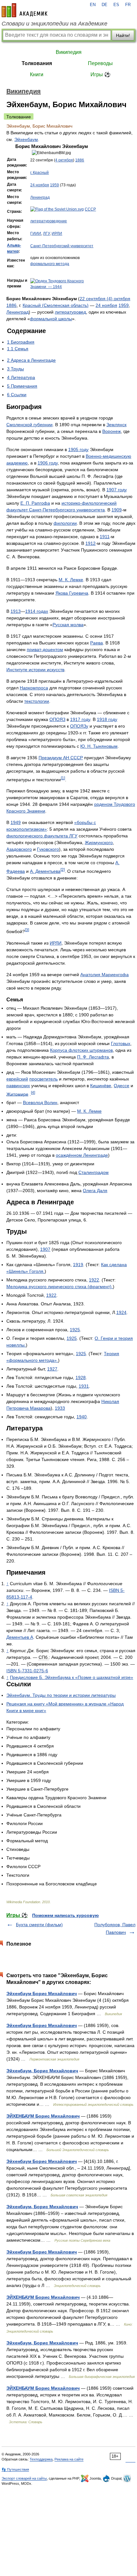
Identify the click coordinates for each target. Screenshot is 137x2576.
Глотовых (121, 1043)
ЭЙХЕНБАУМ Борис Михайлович (43, 2116)
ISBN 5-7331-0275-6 (27, 1671)
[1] (63, 778)
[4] (33, 1092)
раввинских (18, 1086)
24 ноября (40, 185)
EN (93, 5)
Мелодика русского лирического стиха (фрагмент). (60, 1287)
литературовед (70, 312)
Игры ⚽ (101, 74)
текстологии (37, 701)
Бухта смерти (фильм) (39, 1925)
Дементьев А (20, 1637)
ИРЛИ (57, 234)
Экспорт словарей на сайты (24, 2478)
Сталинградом (94, 1172)
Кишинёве (101, 1086)
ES (116, 5)
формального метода (50, 264)
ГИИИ (36, 234)
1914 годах (37, 611)
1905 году (78, 449)
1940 (82, 1417)
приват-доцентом (45, 650)
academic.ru (25, 10)
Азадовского (19, 849)
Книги (37, 74)
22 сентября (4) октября (105, 299)
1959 (54, 185)
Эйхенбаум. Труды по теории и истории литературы (61, 1695)
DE (105, 5)
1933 (60, 1408)
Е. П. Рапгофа (35, 503)
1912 (90, 543)
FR (128, 5)
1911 (105, 537)
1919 (78, 1265)
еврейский (17, 1079)
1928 (81, 1377)
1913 (16, 611)
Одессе (122, 1086)
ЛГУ (46, 234)
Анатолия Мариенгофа (105, 975)
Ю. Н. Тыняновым (99, 746)
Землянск (116, 425)
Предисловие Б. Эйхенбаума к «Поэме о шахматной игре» (72, 1677)
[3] (27, 930)
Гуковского (48, 849)
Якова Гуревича (72, 593)
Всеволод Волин (40, 1102)
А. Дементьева (45, 871)
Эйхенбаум (26, 139)
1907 (45, 1249)
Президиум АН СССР (61, 758)
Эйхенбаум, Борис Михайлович (42, 2071)
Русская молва (68, 625)
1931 (84, 1386)
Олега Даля (95, 1191)
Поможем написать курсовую (65, 1915)
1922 (94, 1280)
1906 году (48, 463)
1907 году (117, 490)
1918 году (107, 719)
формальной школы (51, 319)
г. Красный (40, 173)
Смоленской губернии (29, 425)
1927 (52, 1369)
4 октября (64, 160)
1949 (16, 822)
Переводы (100, 63)
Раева (97, 643)
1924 (121, 1312)
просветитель (43, 1079)
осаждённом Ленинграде (82, 1155)
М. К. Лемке (71, 580)
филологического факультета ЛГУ (42, 836)
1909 (117, 510)
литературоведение (49, 221)
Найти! (123, 35)
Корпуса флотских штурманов (81, 1050)
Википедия (69, 52)
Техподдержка (41, 2459)
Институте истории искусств (35, 670)
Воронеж (112, 431)
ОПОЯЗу (79, 726)
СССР (90, 209)
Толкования (37, 63)
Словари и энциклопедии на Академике (54, 24)
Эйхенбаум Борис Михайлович (42, 1993)
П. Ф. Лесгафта (93, 1057)
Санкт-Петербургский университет (62, 246)
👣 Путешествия (15, 2469)
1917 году (80, 719)
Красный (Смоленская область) (56, 305)
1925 (75, 1330)
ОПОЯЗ (57, 719)
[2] (63, 869)
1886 (80, 160)
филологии (65, 523)
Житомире (17, 1094)
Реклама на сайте (69, 2459)
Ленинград (40, 197)
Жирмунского (99, 843)
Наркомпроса (34, 688)
